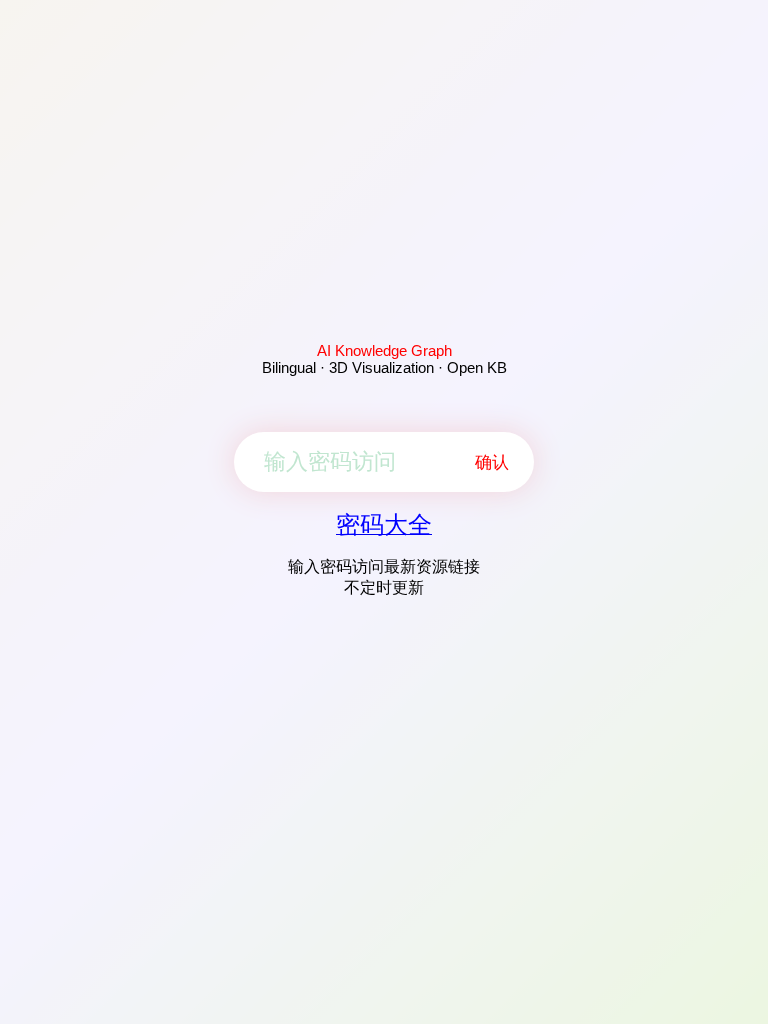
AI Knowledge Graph (384, 350)
